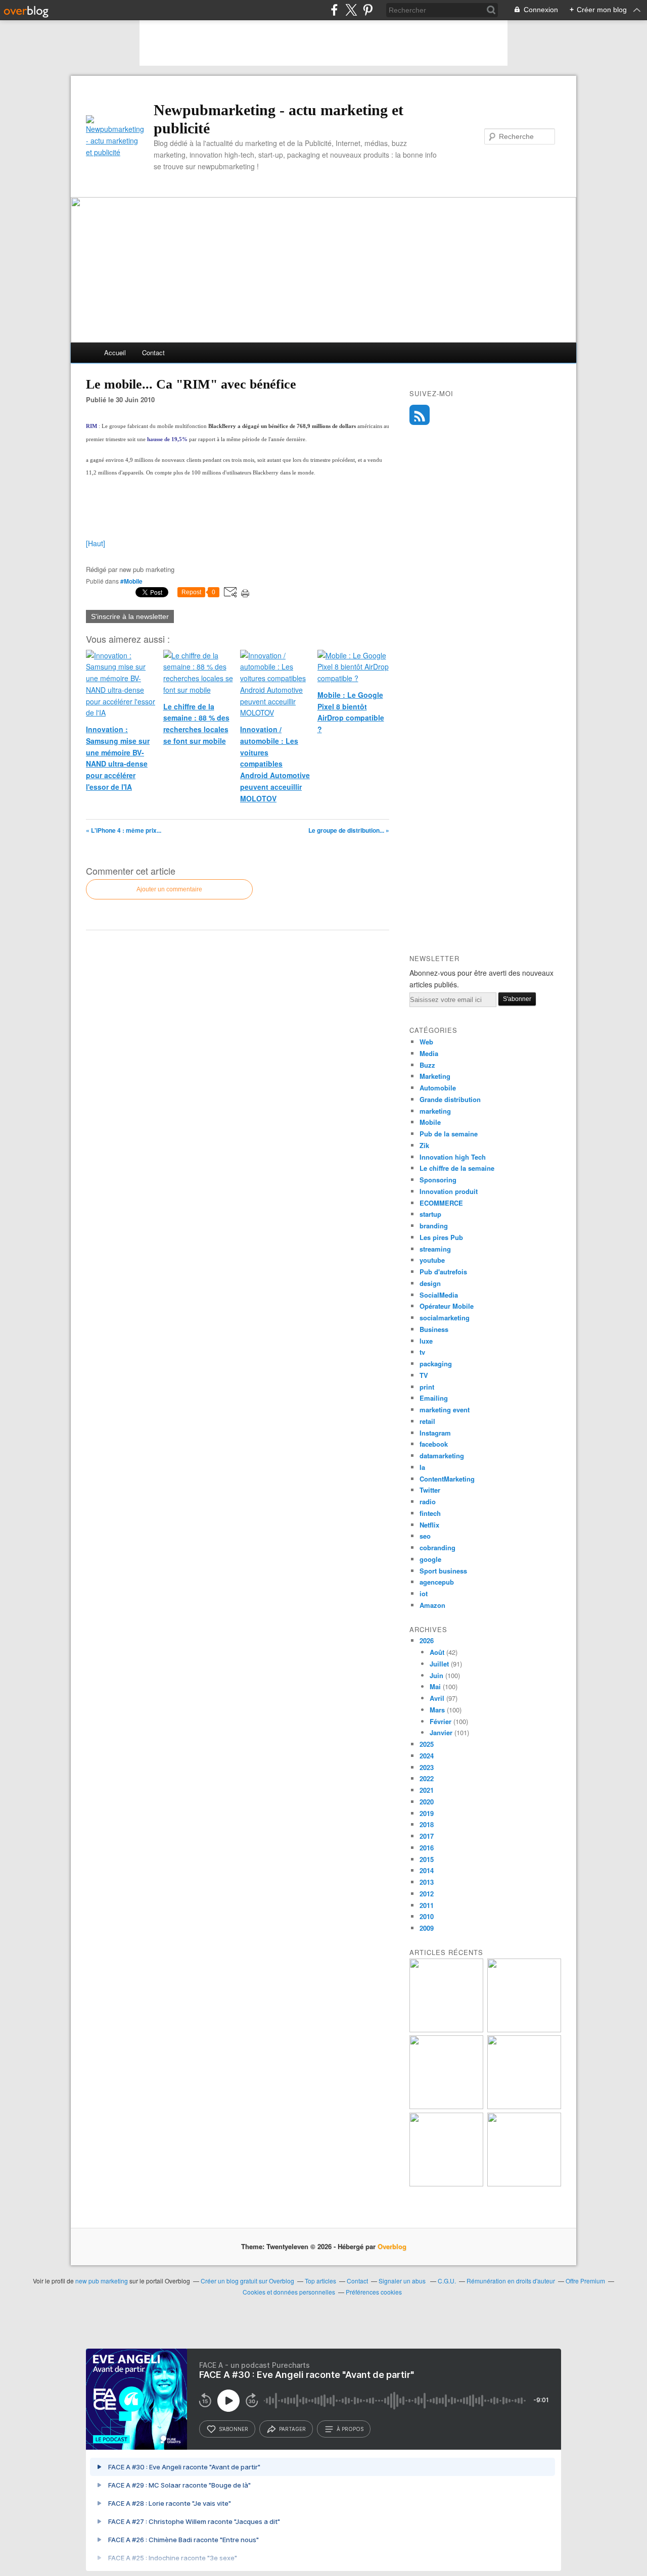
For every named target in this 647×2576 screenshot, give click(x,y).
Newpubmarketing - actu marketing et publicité (279, 119)
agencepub (437, 1582)
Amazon (432, 1605)
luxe (426, 1341)
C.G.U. (447, 2281)
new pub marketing (102, 2281)
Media (429, 1053)
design (430, 1283)
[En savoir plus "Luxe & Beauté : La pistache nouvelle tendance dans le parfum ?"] (446, 2106)
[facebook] (334, 10)
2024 (427, 1756)
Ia (422, 1467)
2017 (427, 1836)
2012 (427, 1894)
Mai (435, 1686)
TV (424, 1375)
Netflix (429, 1525)
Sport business (443, 1571)
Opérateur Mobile (447, 1306)
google (430, 1559)
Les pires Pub (441, 1237)
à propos (350, 2429)
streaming (435, 1249)
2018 (427, 1824)
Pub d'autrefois (443, 1272)
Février (441, 1721)
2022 (427, 1778)
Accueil (115, 352)
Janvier (441, 1732)
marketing (435, 1111)
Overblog (392, 2246)
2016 (427, 1848)
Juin (436, 1675)
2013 (427, 1882)
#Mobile (131, 581)
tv (422, 1352)
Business (434, 1329)
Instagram (435, 1433)
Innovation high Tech (453, 1157)
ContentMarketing (447, 1479)
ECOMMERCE (441, 1203)
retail (427, 1421)
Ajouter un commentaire (169, 889)
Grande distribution (450, 1099)
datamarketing (442, 1456)
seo (425, 1536)
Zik (424, 1145)
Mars (437, 1710)
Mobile (430, 1122)
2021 (427, 1790)
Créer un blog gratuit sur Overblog (247, 2281)
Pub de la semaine (449, 1134)
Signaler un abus (403, 2281)
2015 (427, 1859)
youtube (432, 1260)
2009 (427, 1928)
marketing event (445, 1410)
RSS (420, 415)
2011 (427, 1905)
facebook (434, 1444)
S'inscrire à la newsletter (130, 616)
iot (424, 1593)
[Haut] (96, 543)
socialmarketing (445, 1318)
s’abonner (234, 2429)
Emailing (434, 1398)
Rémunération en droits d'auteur (511, 2281)
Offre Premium (585, 2281)
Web (426, 1042)
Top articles (320, 2281)
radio (428, 1501)
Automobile (438, 1088)
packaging (436, 1364)
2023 (427, 1767)
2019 (427, 1813)
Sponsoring (438, 1180)
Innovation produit (449, 1191)
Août (437, 1652)
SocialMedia (439, 1295)
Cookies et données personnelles (289, 2292)
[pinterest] (368, 10)
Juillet (439, 1664)
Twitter (430, 1490)
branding (434, 1226)
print (427, 1387)
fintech (430, 1513)
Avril (437, 1698)
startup (430, 1214)
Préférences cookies (374, 2292)
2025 (427, 1744)
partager (292, 2429)
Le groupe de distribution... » (349, 830)
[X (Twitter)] (351, 10)
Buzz (427, 1065)
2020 (427, 1802)
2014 (427, 1870)
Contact (153, 352)
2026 (427, 1640)
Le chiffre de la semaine (457, 1168)
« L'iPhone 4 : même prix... (124, 830)
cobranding (437, 1547)
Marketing (435, 1076)
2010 (427, 1916)
